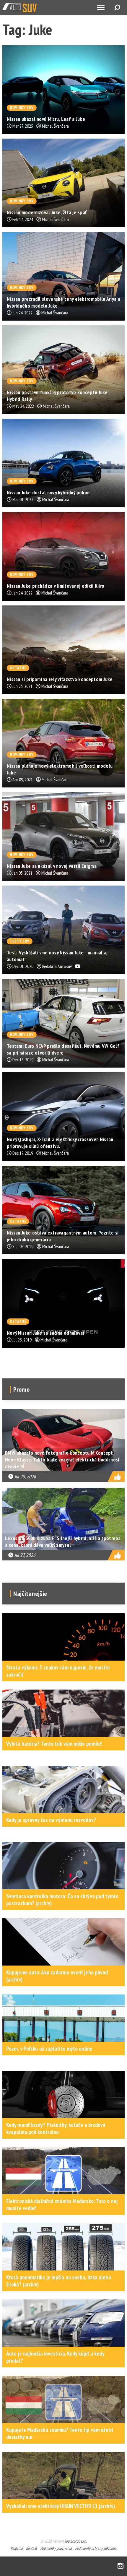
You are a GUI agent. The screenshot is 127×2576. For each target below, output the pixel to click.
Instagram (121, 2566)
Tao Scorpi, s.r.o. (75, 2541)
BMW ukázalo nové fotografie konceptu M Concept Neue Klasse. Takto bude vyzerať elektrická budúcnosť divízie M (62, 1460)
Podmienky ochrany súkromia (96, 2548)
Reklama (17, 2548)
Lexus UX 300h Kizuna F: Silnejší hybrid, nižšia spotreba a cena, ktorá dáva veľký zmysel (63, 1542)
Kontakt (31, 2548)
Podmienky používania (56, 2548)
